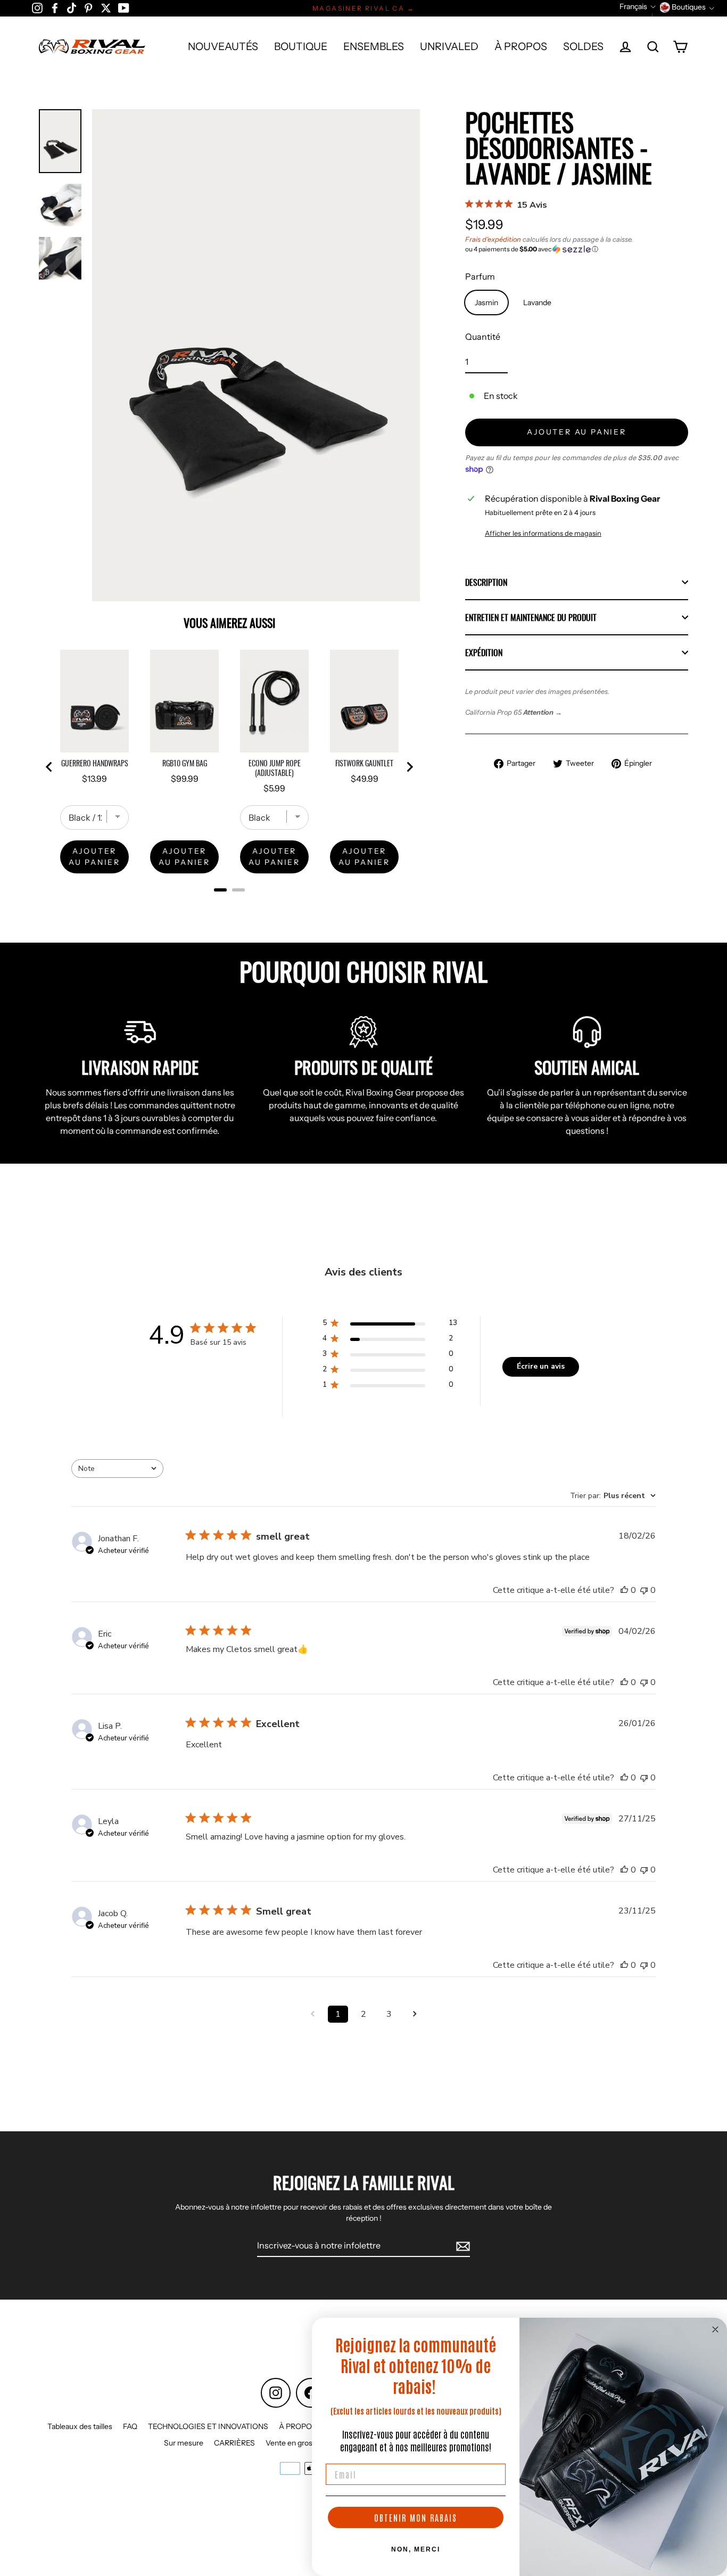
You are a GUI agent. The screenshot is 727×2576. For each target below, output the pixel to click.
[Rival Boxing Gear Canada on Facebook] (55, 7)
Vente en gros (289, 2443)
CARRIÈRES (234, 2443)
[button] (577, 249)
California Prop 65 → (514, 712)
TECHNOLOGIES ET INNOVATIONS (208, 2426)
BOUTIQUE (301, 46)
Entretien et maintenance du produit (531, 617)
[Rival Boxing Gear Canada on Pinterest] (88, 7)
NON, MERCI (416, 2549)
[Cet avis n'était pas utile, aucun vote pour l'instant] (644, 1590)
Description (486, 582)
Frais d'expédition (493, 239)
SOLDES (583, 46)
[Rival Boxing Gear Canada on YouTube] (124, 7)
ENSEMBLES (374, 46)
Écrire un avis (541, 1366)
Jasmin (486, 302)
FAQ (130, 2426)
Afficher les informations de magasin (543, 533)
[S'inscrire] (461, 2246)
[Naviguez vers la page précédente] (312, 2014)
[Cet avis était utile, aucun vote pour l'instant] (624, 1590)
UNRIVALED (449, 46)
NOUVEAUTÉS (223, 46)
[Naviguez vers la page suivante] (415, 2014)
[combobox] (117, 1469)
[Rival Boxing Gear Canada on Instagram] (37, 7)
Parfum (480, 276)
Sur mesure (184, 2443)
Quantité (483, 337)
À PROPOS (521, 46)
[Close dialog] (715, 2329)
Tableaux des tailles (80, 2426)
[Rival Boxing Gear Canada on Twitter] (106, 7)
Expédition (484, 652)
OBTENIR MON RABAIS (416, 2517)
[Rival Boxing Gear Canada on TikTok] (72, 7)
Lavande (537, 302)
